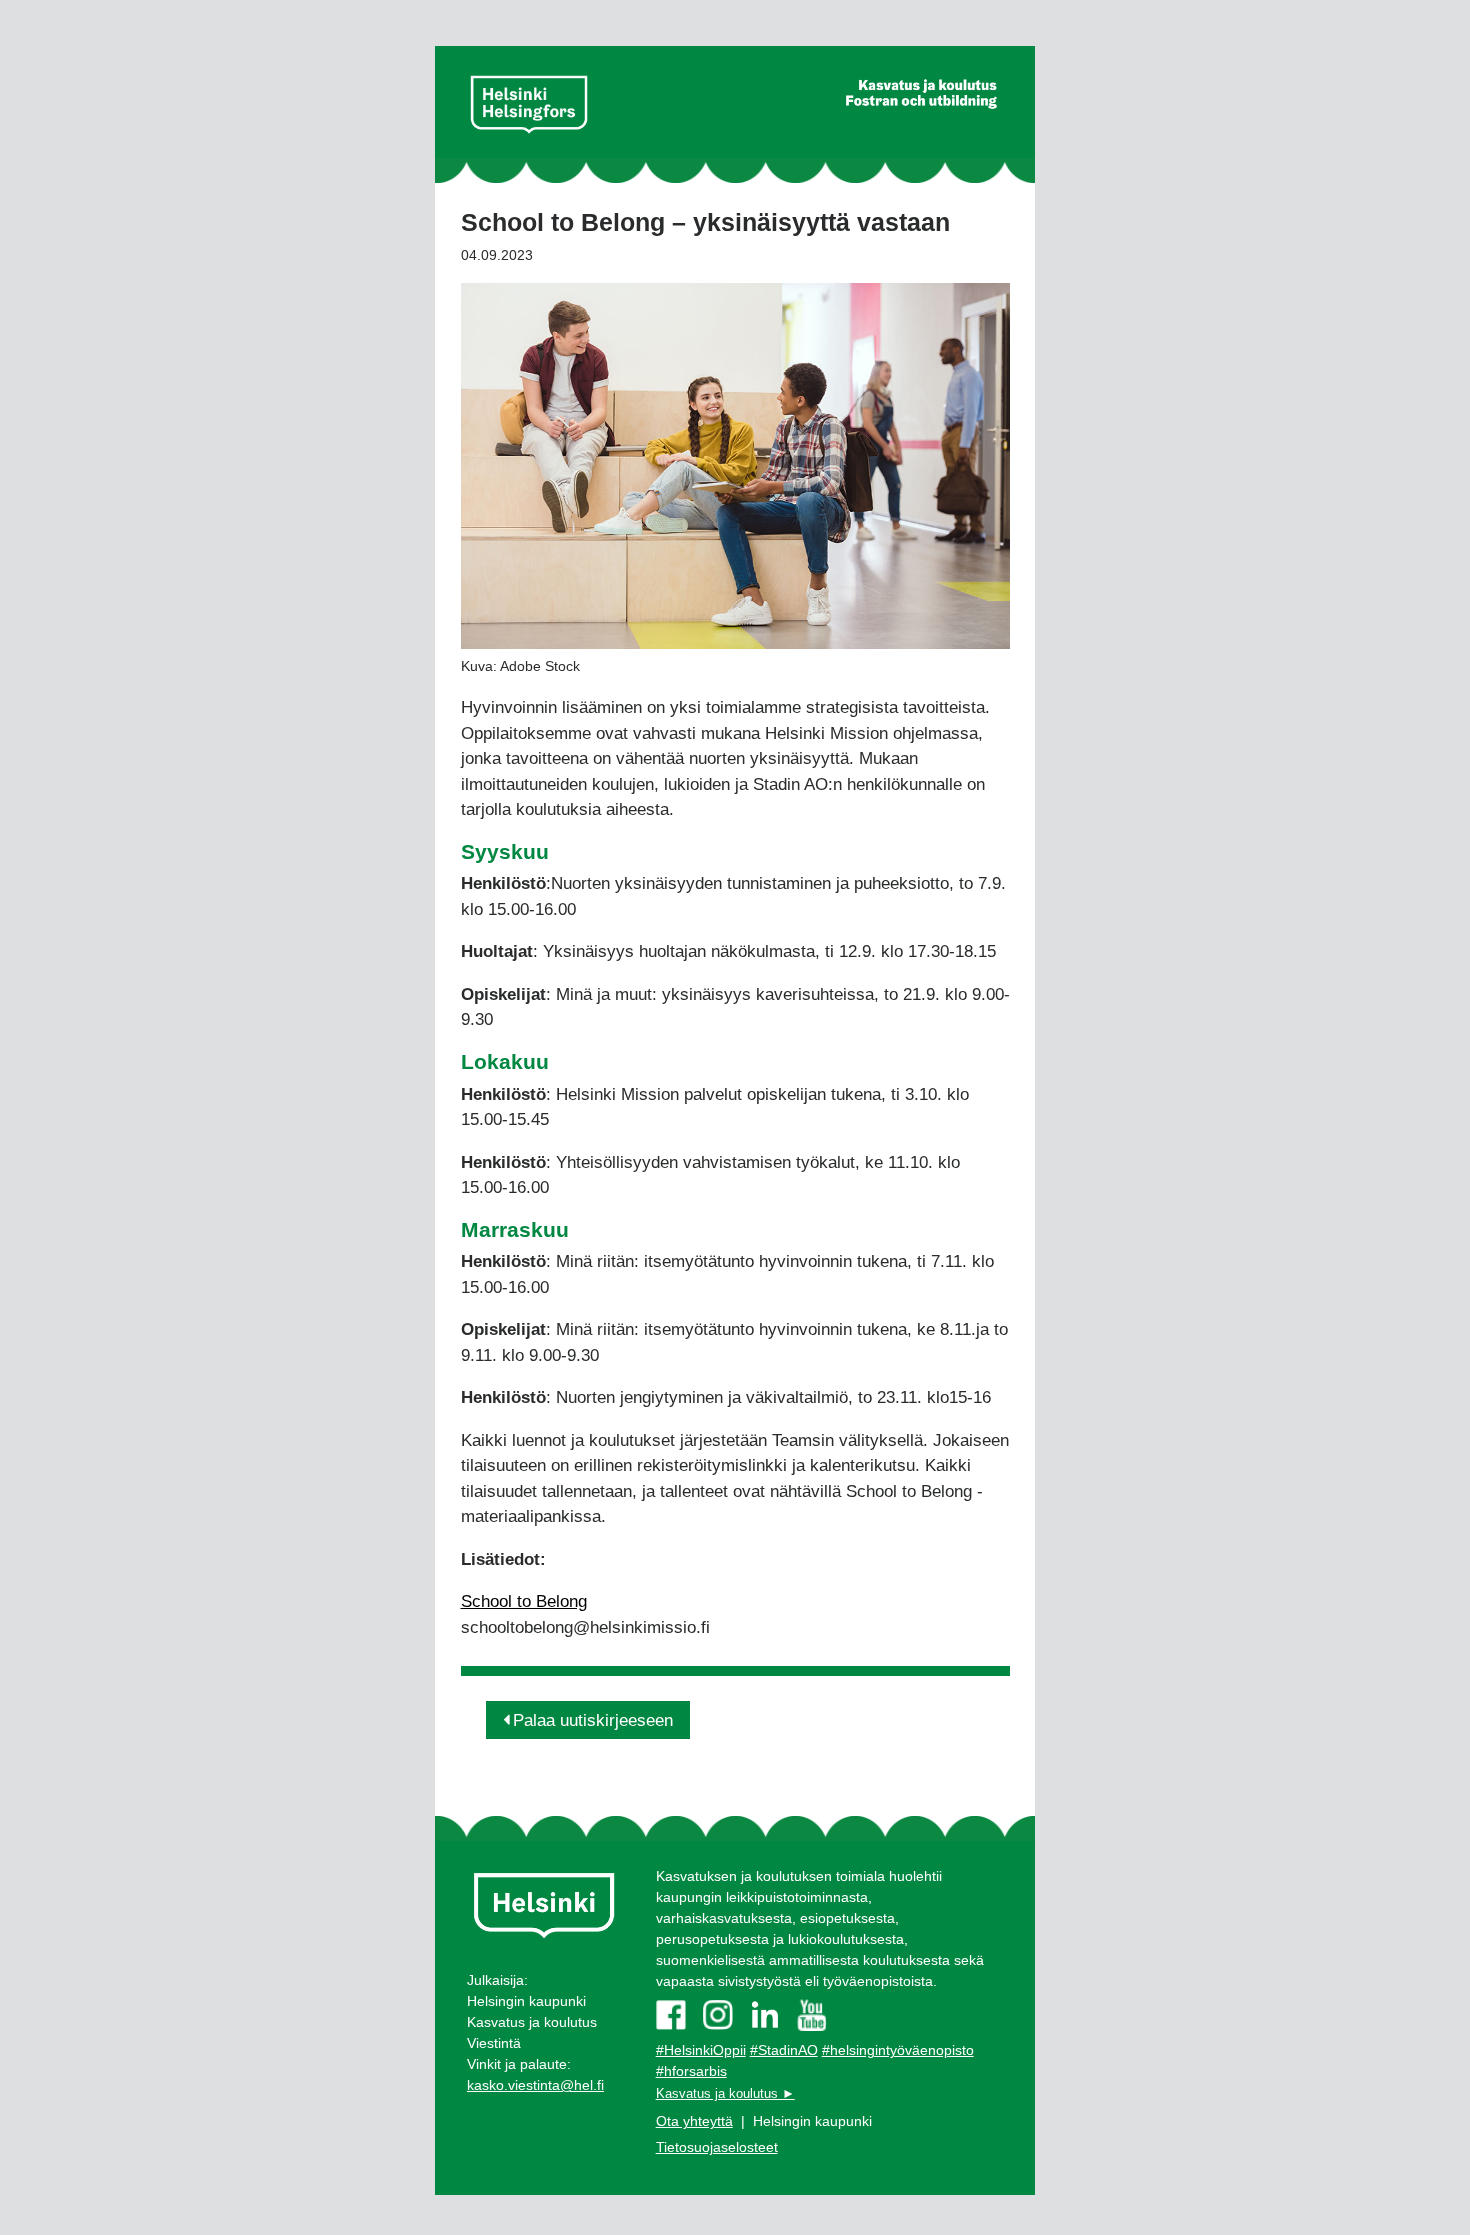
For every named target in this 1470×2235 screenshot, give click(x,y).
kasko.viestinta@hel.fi (535, 2085)
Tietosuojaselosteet (717, 2147)
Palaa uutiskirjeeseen (593, 1720)
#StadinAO (784, 2050)
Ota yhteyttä (694, 2121)
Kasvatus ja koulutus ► (725, 2093)
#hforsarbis (691, 2071)
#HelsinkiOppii (701, 2050)
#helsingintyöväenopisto (898, 2050)
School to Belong (524, 1601)
